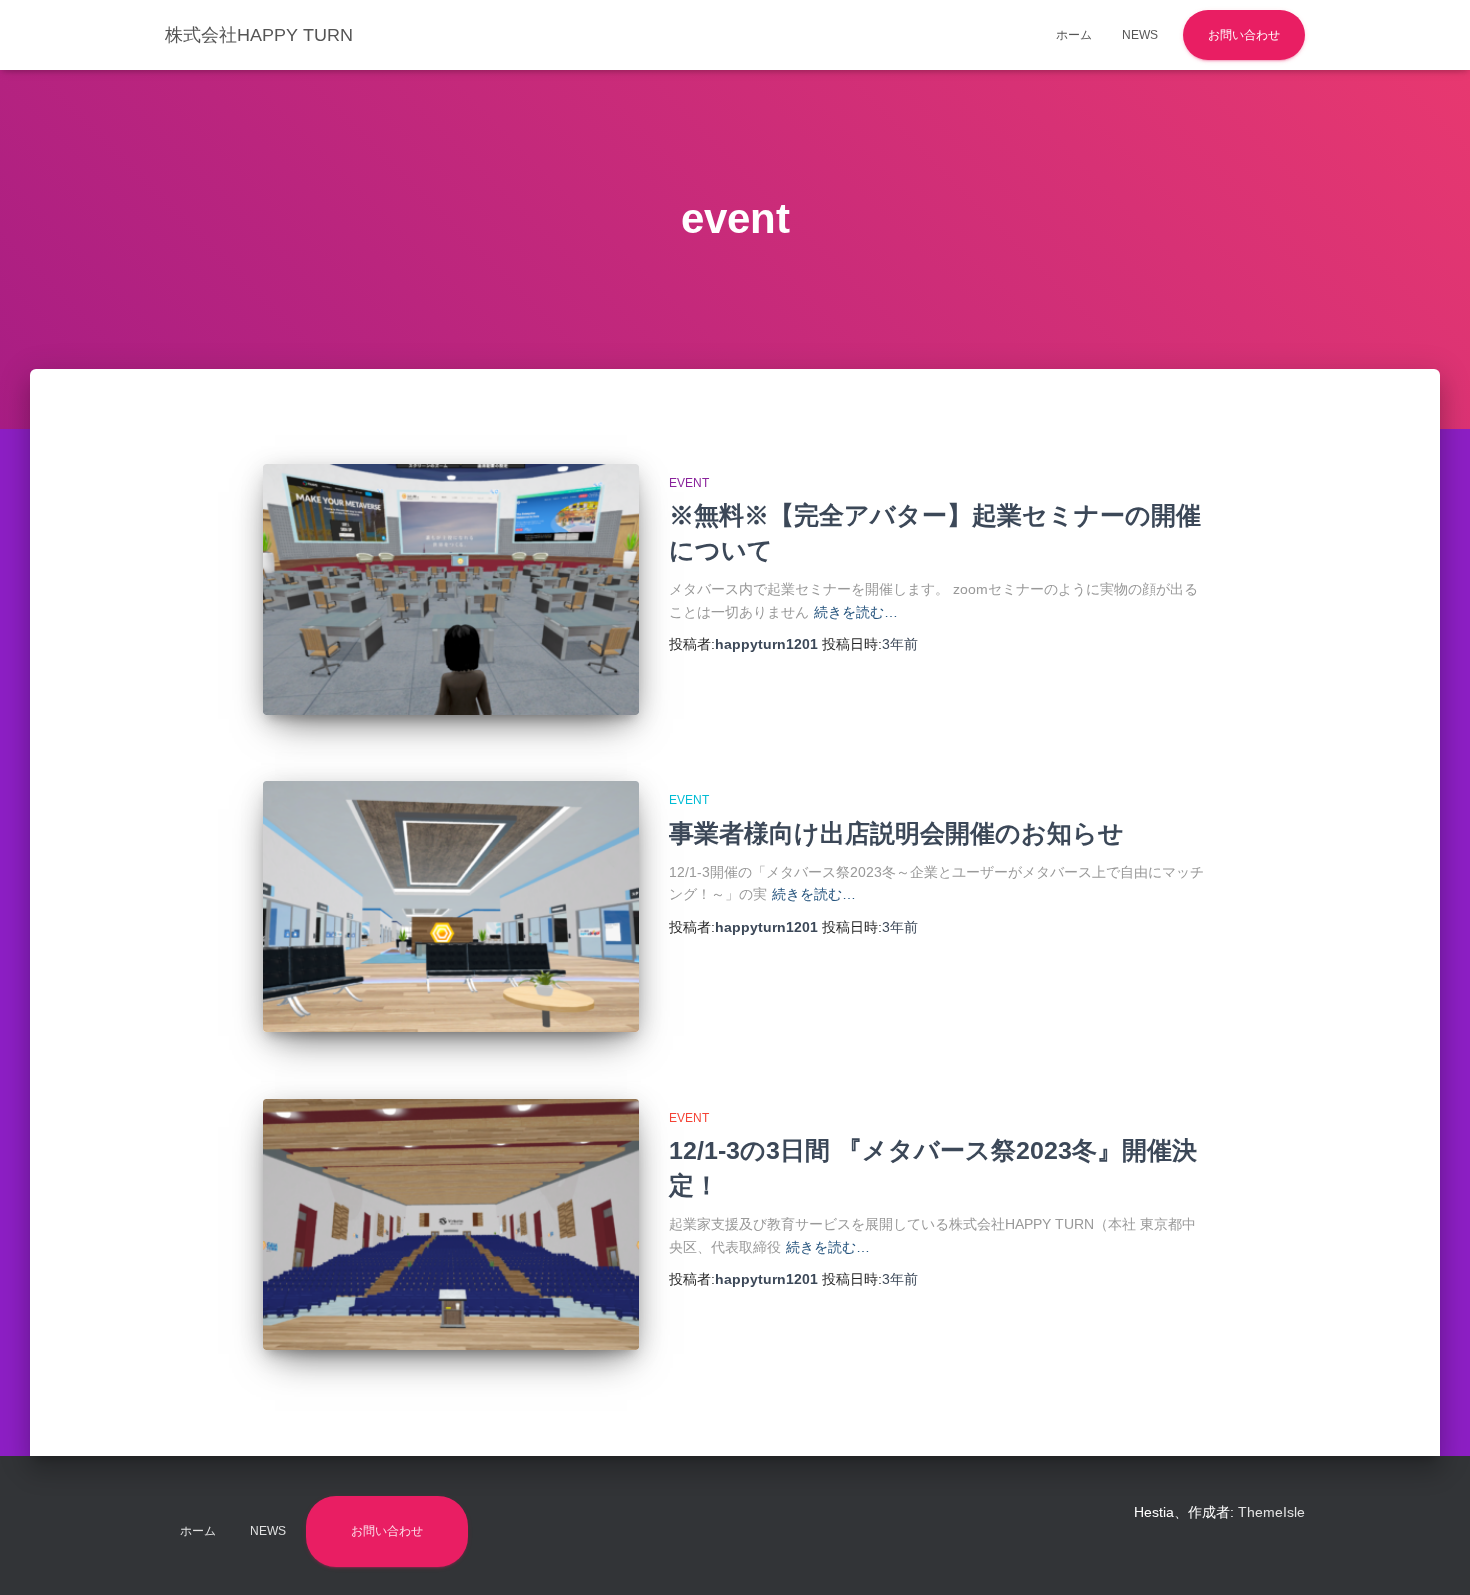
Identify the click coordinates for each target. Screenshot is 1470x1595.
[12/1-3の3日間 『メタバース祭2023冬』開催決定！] (451, 1224)
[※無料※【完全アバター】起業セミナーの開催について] (451, 589)
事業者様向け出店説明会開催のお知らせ (896, 833)
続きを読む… (856, 612)
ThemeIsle (1271, 1512)
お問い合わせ (1244, 35)
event (689, 483)
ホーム (1074, 35)
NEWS (1140, 35)
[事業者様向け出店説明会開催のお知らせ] (451, 906)
